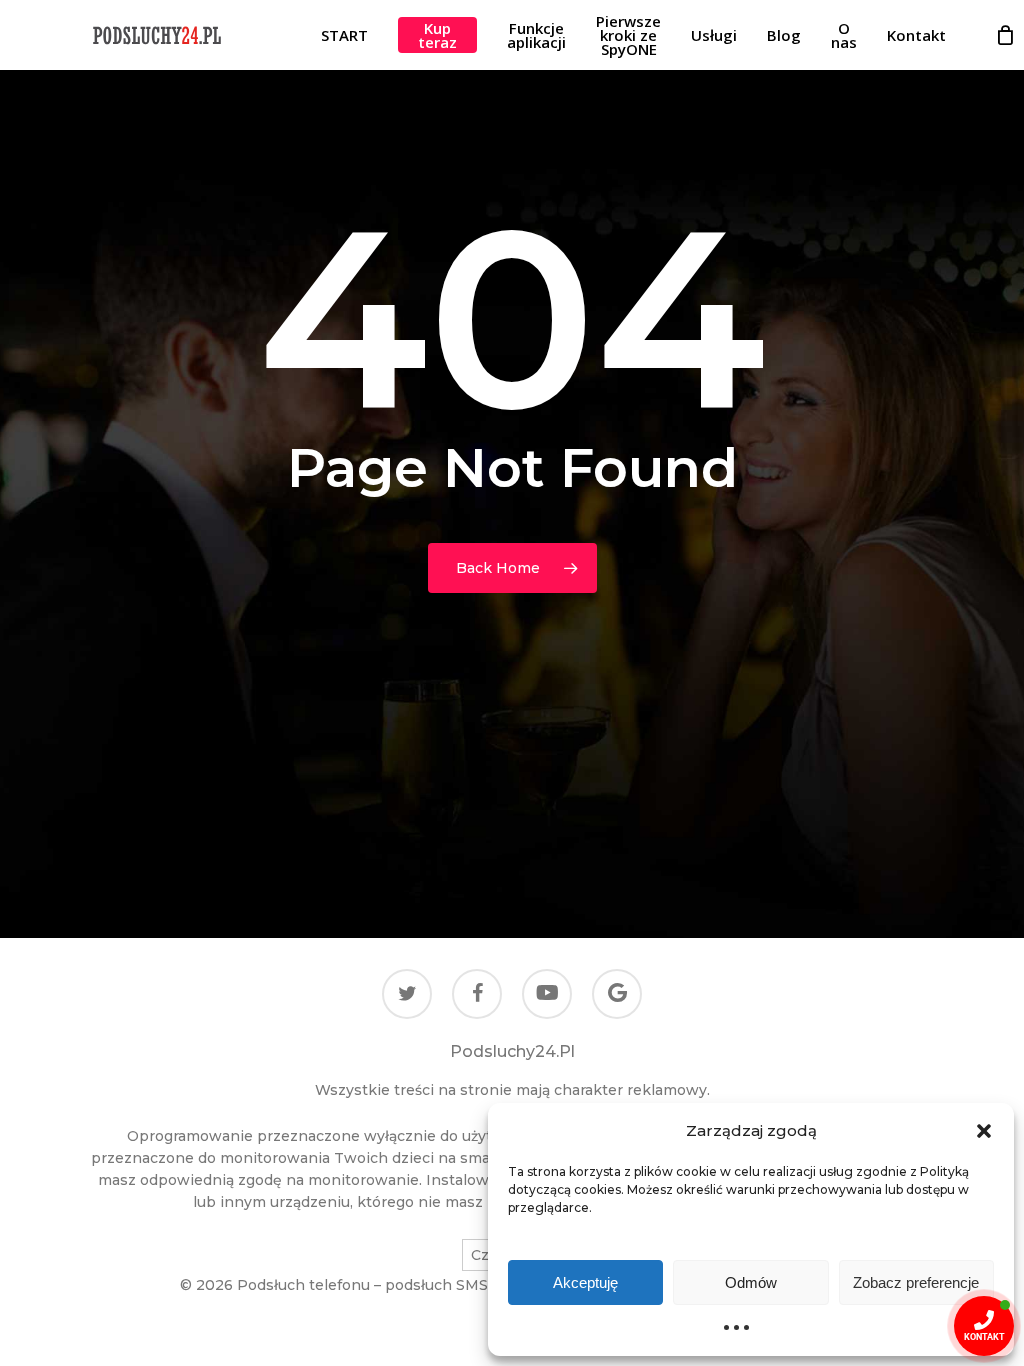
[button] (984, 1131)
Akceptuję (585, 1282)
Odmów (751, 1282)
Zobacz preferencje (916, 1282)
